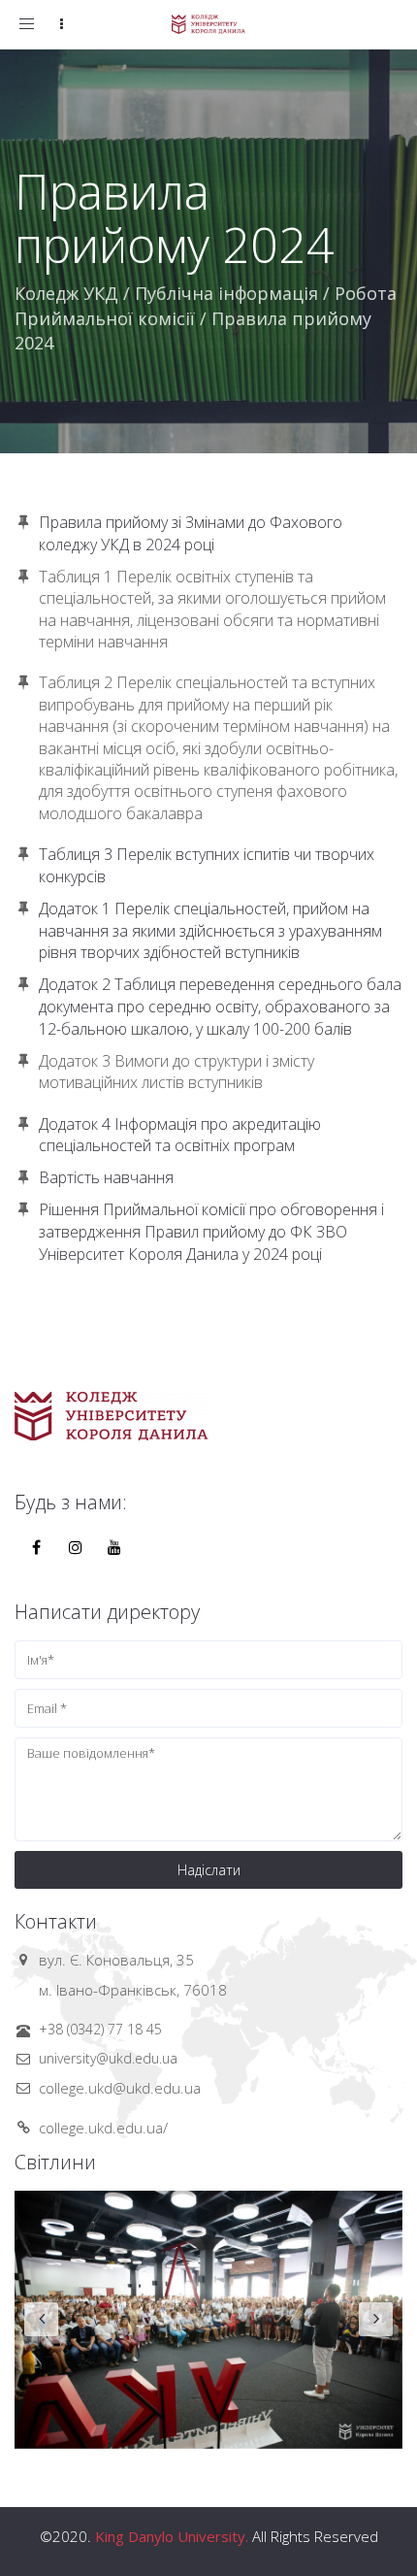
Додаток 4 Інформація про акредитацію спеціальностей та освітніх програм (180, 1135)
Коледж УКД (66, 293)
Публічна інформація (226, 293)
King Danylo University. (172, 2536)
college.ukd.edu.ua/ (103, 2128)
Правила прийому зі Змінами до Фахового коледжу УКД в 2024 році (191, 533)
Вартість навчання (106, 1177)
